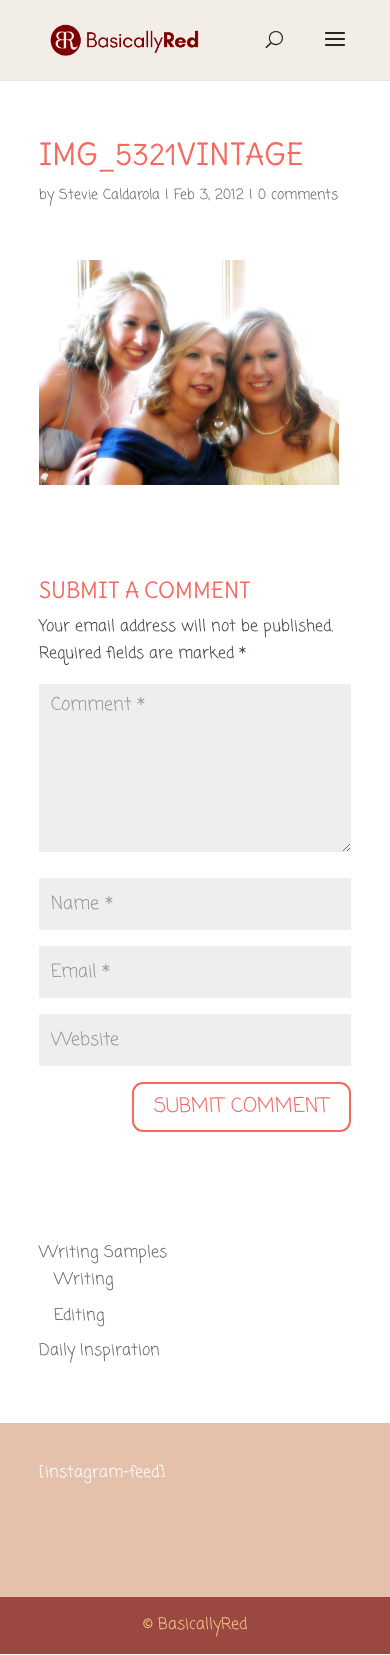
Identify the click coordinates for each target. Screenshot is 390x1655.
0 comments (298, 195)
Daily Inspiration (99, 1351)
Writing (84, 1280)
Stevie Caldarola (109, 195)
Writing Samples (103, 1253)
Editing (79, 1316)
